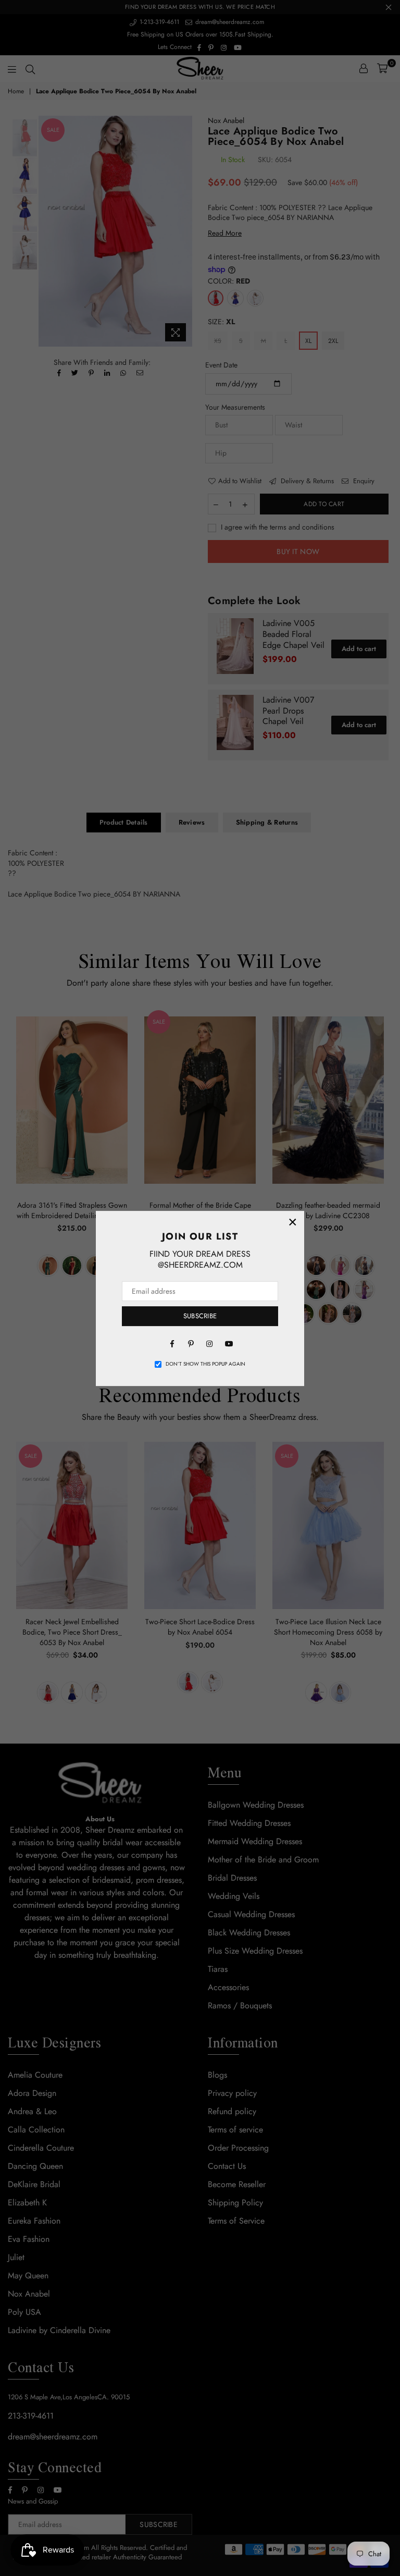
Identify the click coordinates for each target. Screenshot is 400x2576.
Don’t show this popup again (205, 1364)
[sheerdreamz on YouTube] (228, 1343)
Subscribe (200, 1316)
